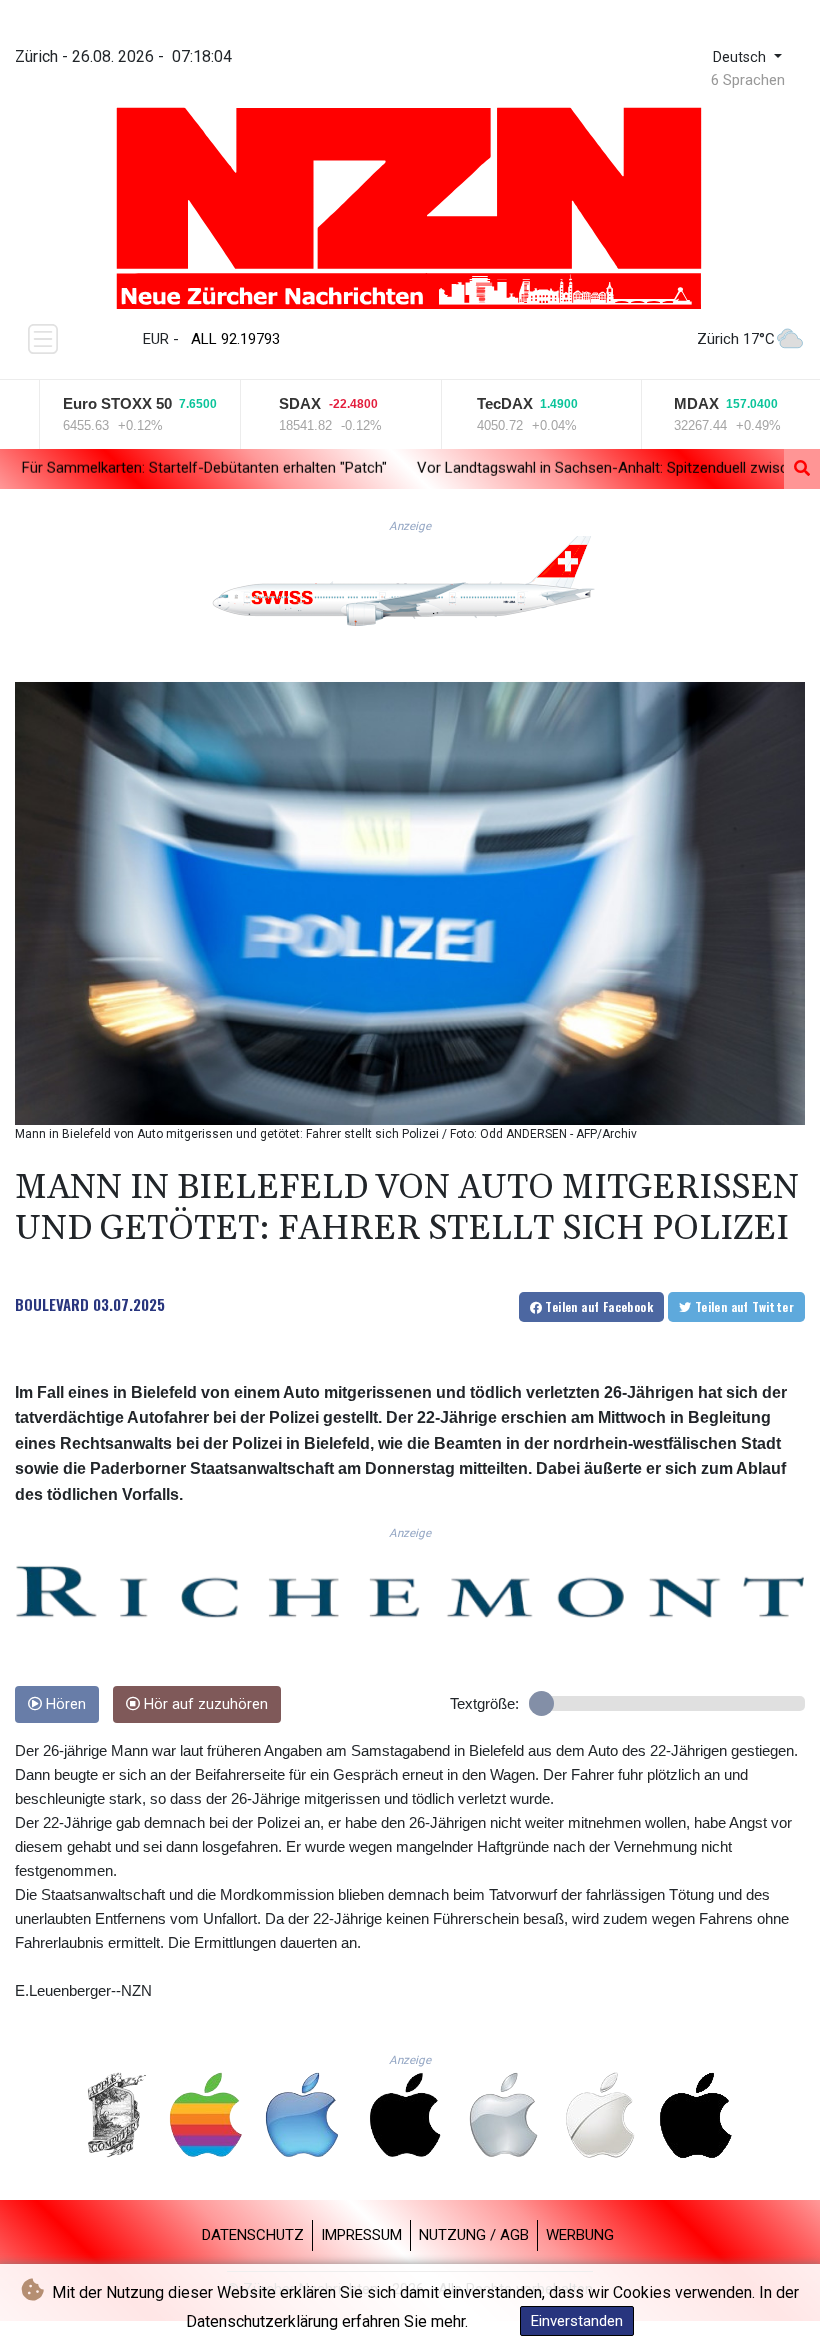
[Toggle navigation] (43, 339)
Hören (64, 1704)
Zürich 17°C (736, 339)
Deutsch (741, 57)
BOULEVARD (52, 1304)
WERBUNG (580, 2235)
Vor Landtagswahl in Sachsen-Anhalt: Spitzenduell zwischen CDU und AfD (512, 468)
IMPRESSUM (361, 2235)
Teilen (597, 1306)
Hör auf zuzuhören (204, 1704)
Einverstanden (577, 2321)
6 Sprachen (748, 80)
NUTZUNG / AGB (474, 2235)
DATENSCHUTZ (253, 2235)
